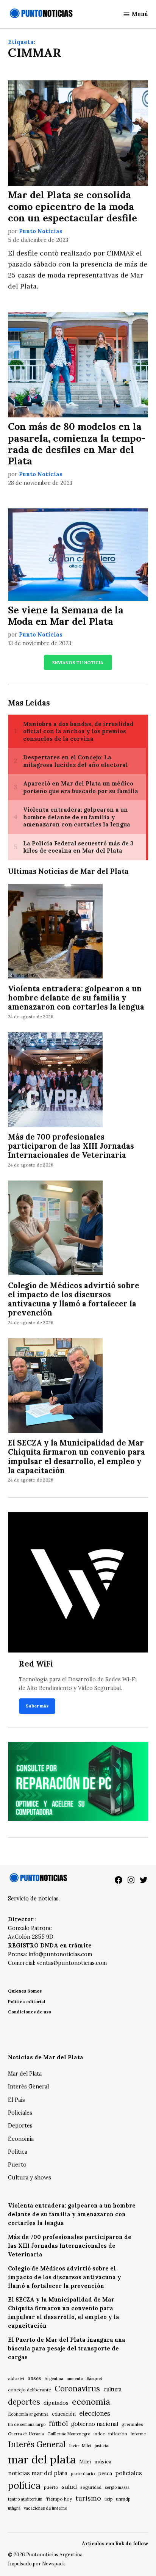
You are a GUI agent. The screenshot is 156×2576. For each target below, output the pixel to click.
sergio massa (117, 2487)
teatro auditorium (25, 2499)
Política (18, 2152)
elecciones (95, 2413)
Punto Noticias (41, 231)
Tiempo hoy (59, 2499)
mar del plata (42, 2459)
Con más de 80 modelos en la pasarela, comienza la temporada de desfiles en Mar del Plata (77, 444)
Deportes (20, 2126)
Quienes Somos (25, 1991)
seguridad (91, 2487)
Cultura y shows (30, 2178)
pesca (105, 2473)
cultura (112, 2389)
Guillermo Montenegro (69, 2434)
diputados (56, 2403)
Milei (85, 2462)
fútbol (58, 2423)
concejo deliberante (30, 2390)
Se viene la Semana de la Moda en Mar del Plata (66, 616)
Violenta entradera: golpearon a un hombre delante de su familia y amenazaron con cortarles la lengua (76, 998)
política (24, 2485)
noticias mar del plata (38, 2473)
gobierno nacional (95, 2424)
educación (64, 2414)
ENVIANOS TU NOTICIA (78, 662)
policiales (129, 2473)
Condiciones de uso (30, 2012)
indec (99, 2434)
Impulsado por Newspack (37, 2563)
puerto (51, 2487)
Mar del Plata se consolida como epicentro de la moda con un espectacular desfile (73, 206)
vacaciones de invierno (45, 2508)
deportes (24, 2402)
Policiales (20, 2113)
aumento (75, 2378)
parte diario (83, 2473)
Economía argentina (28, 2414)
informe (138, 2434)
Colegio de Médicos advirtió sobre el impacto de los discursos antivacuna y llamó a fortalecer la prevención (74, 1299)
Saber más (37, 1706)
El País (16, 2100)
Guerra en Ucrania (26, 2434)
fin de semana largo (27, 2424)
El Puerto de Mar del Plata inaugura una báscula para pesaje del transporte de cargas (67, 2349)
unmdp (123, 2499)
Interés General (28, 2087)
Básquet (94, 2378)
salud (69, 2487)
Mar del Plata (25, 2074)
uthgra (14, 2508)
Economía (21, 2139)
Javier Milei (80, 2446)
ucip (108, 2499)
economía (91, 2402)
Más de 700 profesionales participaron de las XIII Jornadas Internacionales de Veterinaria (71, 1146)
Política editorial (27, 2001)
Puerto (17, 2165)
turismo (88, 2498)
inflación (118, 2434)
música (103, 2462)
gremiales (132, 2424)
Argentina (54, 2378)
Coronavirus (77, 2389)
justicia (101, 2446)
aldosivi (16, 2378)
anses (34, 2378)
